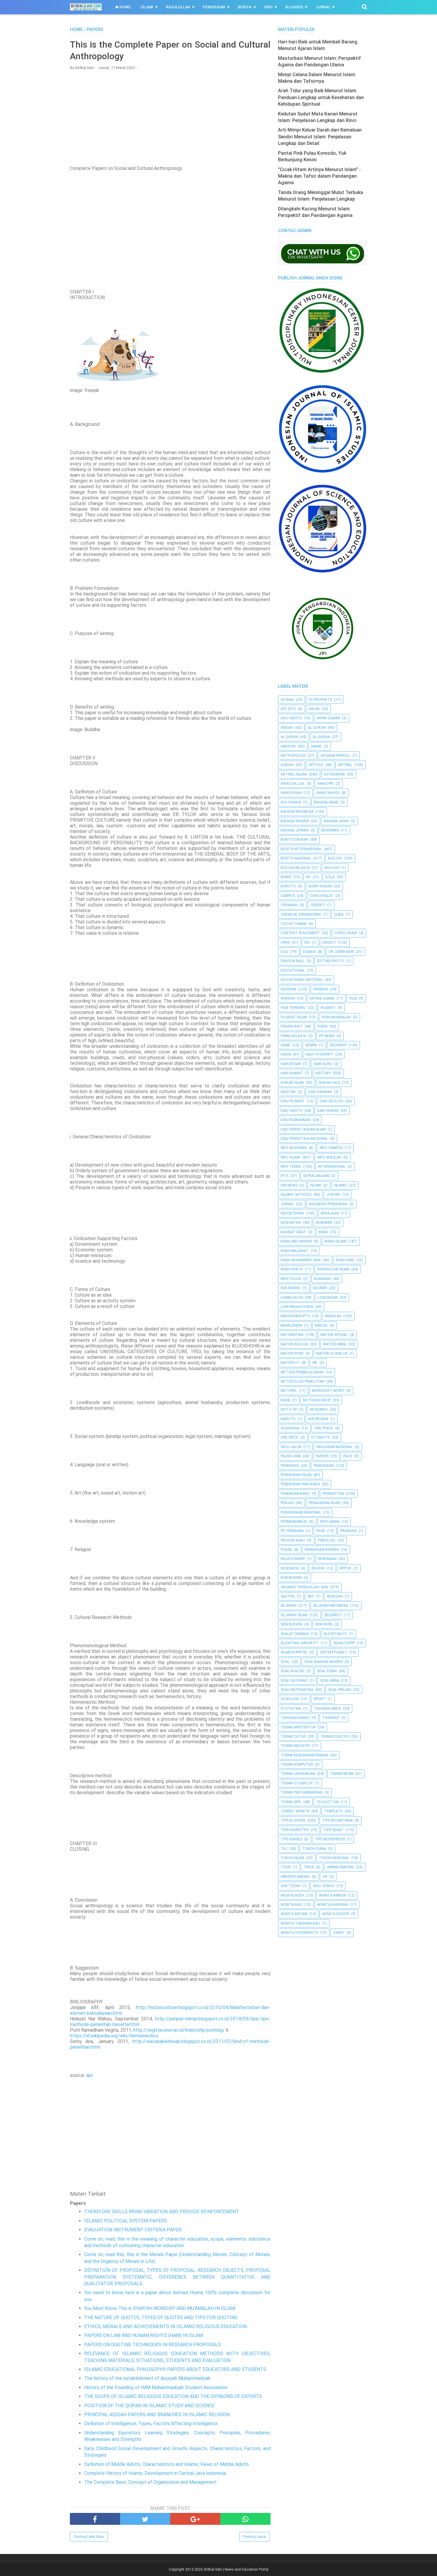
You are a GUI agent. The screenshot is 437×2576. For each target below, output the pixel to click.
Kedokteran (292, 1213)
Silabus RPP (344, 1643)
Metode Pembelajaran (302, 1372)
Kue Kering (290, 1288)
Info (269, 7)
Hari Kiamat (292, 1073)
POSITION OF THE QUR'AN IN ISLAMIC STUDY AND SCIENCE (149, 2406)
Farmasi (321, 989)
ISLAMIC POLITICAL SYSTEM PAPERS (126, 2221)
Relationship (293, 1559)
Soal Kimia (330, 1681)
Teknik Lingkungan (298, 1774)
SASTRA (288, 1596)
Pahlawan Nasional (335, 1447)
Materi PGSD (292, 1353)
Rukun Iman (291, 1578)
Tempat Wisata (295, 1811)
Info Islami (290, 1157)
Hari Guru (323, 1064)
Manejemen (291, 1325)
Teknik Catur (293, 1736)
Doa (284, 952)
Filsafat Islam (294, 1017)
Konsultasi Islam (333, 1269)
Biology (332, 868)
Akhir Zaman (328, 718)
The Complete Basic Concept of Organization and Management (150, 2482)
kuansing (322, 1279)
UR (325, 1877)
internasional (332, 1167)
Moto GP (289, 1409)
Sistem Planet (334, 1652)
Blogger (294, 7)
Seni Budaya (291, 1624)
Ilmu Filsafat (293, 1101)
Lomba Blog (292, 1298)
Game (286, 1045)
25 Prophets (320, 700)
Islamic (341, 1185)
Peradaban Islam (324, 1503)
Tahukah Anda (327, 1709)
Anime (316, 746)
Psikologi (327, 1540)
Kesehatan (291, 1223)
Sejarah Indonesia (331, 1606)
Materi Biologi (294, 1344)
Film (353, 998)
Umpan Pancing (340, 1867)
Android (288, 746)
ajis (89, 2075)
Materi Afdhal (334, 1335)
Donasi (309, 952)
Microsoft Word (328, 1391)
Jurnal (323, 7)
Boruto (288, 886)
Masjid (321, 1325)
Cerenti (318, 905)
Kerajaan (330, 1213)
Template (333, 1811)
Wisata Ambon (333, 1895)
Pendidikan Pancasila (300, 1484)
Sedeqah (335, 1596)
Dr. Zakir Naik (341, 952)
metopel (289, 1391)
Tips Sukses (291, 1839)
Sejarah (289, 1606)
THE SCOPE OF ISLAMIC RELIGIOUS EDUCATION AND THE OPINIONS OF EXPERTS (173, 2396)
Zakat (339, 1933)
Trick (309, 1867)
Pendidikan (214, 7)
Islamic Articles (296, 1195)
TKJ (284, 1849)
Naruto (288, 1419)
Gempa (311, 1045)
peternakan (292, 1531)
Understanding (295, 1877)
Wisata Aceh (292, 1895)
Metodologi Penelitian (302, 1381)
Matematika (292, 1335)
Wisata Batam (294, 1914)
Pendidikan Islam (296, 1475)
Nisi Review (318, 1419)
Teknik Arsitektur (298, 1727)
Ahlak (314, 709)
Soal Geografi (294, 1681)
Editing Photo (331, 961)
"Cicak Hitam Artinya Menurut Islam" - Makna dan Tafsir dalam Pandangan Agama (319, 176)
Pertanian (330, 1522)
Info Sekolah (329, 1157)
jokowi (333, 1195)
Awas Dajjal (293, 784)
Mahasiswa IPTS (295, 1316)
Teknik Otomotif (297, 1783)
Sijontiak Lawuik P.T (300, 1643)
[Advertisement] (170, 118)
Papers (322, 1456)
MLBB (285, 1400)
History (323, 1073)
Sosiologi (290, 1699)
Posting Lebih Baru (89, 2537)
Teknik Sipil (291, 1802)
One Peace (324, 1428)
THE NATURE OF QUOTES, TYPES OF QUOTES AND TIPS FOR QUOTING (161, 2318)
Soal (285, 1662)
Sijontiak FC (335, 1634)
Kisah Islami (335, 1241)
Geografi (338, 1045)
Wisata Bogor (336, 1914)
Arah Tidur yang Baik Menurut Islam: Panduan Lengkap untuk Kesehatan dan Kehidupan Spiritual (321, 97)
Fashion (288, 998)
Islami (147, 7)
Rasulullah (178, 7)
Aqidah (287, 765)
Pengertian (333, 1494)
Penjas (287, 1503)
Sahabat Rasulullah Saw (304, 1587)
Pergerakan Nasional (301, 1512)
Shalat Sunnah (295, 1634)
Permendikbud (294, 1522)
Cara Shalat (322, 896)
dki (307, 942)
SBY (311, 1596)
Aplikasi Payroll (335, 756)
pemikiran (290, 1466)
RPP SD (345, 1568)
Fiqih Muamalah (336, 1017)
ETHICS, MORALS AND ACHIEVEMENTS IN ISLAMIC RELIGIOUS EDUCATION (165, 2326)
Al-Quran (321, 737)
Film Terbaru (293, 1008)
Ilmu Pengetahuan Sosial (304, 1139)
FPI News (327, 1036)
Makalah (333, 1316)
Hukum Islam (292, 1083)
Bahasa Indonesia (297, 812)
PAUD (348, 1456)
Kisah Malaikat (295, 1251)
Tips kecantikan (337, 1820)
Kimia (323, 1232)
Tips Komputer (295, 1830)
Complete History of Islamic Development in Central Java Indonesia (155, 2473)
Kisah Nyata (292, 1269)
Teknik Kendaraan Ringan (304, 1755)
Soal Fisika (327, 1671)
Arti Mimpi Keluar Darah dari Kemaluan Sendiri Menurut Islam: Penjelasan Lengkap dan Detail (320, 137)
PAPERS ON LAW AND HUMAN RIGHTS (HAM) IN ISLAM (144, 2335)
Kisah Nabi (345, 1260)
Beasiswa (330, 830)
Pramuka (348, 1531)
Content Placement (300, 933)
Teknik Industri (295, 1746)
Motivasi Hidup (317, 1400)
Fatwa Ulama (322, 998)
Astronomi (334, 774)
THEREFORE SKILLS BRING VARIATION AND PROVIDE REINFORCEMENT (162, 2212)
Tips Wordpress (330, 1839)
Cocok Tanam (294, 924)
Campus (288, 896)
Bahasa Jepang (295, 830)
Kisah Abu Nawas (296, 1241)
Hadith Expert (319, 1054)
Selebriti (333, 1615)
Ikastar (288, 1092)
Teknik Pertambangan (302, 1792)
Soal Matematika (297, 1690)
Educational (293, 970)
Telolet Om (327, 1802)
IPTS (284, 1176)
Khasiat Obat (293, 1232)
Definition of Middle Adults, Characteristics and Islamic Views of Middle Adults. (167, 2464)
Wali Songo (324, 1886)
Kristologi (291, 1279)
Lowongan (328, 1298)
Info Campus (331, 1148)
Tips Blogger (293, 1820)
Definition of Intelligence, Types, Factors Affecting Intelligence (151, 2423)
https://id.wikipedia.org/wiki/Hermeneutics (114, 2036)
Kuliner (320, 1288)
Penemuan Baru (295, 1494)
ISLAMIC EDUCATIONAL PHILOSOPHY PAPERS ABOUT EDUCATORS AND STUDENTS (175, 2369)
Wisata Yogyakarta (299, 1933)
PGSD (321, 1531)
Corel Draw (346, 933)
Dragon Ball (293, 961)
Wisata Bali (291, 1905)
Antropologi (293, 756)
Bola (330, 877)
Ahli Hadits (291, 718)
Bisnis (286, 877)
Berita (245, 7)
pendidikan (324, 1466)
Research (290, 1568)
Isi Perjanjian (316, 1176)
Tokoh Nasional (334, 1858)
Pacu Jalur (291, 1447)
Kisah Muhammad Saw (301, 1260)
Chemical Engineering (301, 915)
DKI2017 (329, 942)
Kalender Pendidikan (328, 1204)
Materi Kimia (335, 1344)
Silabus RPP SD (294, 1652)
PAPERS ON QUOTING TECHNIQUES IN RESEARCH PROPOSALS (153, 2345)
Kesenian (324, 1223)
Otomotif (320, 1437)
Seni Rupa (324, 1624)
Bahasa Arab (326, 802)
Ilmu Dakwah (320, 1092)
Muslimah (319, 1409)
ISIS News (289, 1185)
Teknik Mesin (342, 1774)
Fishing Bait (292, 1026)
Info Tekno (291, 1167)
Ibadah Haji (329, 1083)
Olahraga (290, 1428)
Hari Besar (291, 1064)
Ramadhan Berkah (322, 1550)
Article (316, 765)
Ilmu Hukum (328, 1111)
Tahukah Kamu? (295, 1718)
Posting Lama (254, 2537)
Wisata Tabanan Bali (300, 1923)
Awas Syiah (291, 793)
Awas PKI (326, 784)
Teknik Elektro (335, 1736)
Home (124, 7)
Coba (339, 915)
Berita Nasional (296, 858)
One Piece (289, 1437)
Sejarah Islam (294, 1615)
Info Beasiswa (294, 1148)
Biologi (335, 858)
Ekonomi (289, 989)
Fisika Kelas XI (293, 1036)
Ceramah (289, 905)
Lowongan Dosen (297, 1307)
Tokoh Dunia (314, 1849)
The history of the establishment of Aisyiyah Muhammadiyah (147, 2378)
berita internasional (301, 849)
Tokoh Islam (292, 1858)
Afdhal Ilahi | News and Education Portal (236, 2569)
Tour (286, 1867)
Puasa (286, 1550)
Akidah (287, 728)
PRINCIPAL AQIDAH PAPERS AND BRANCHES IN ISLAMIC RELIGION (157, 2415)
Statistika (291, 1709)
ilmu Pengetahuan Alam (303, 1129)
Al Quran (289, 737)
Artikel (345, 765)
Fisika (323, 1026)
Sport (320, 1699)
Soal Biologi (292, 1671)
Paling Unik (291, 1456)
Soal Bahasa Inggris (323, 1662)
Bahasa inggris (295, 821)
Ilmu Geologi (331, 1101)
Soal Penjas (340, 1690)
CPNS (285, 942)
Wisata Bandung (333, 1905)
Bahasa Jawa (336, 821)
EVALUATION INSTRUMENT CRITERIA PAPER (133, 2230)
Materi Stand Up (332, 1353)
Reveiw (318, 1568)
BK (308, 877)
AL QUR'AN (317, 728)
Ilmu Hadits (291, 1111)
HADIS (286, 1054)
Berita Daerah (294, 840)
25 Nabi (287, 700)
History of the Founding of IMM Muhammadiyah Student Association (156, 2387)
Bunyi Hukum (320, 886)
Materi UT (290, 1363)
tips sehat (333, 1830)
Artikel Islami (294, 774)
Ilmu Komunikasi (295, 1120)
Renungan (327, 1559)
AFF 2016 (288, 709)
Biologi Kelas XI (295, 868)
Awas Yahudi (328, 793)
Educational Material (302, 980)
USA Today (290, 1886)
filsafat (328, 1008)
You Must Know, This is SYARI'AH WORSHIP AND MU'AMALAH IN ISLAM (160, 2308)
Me (315, 1363)
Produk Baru (293, 1540)
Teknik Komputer (297, 1764)
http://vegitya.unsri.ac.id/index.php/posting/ (179, 2030)
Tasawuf (331, 1718)
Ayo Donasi (291, 802)
